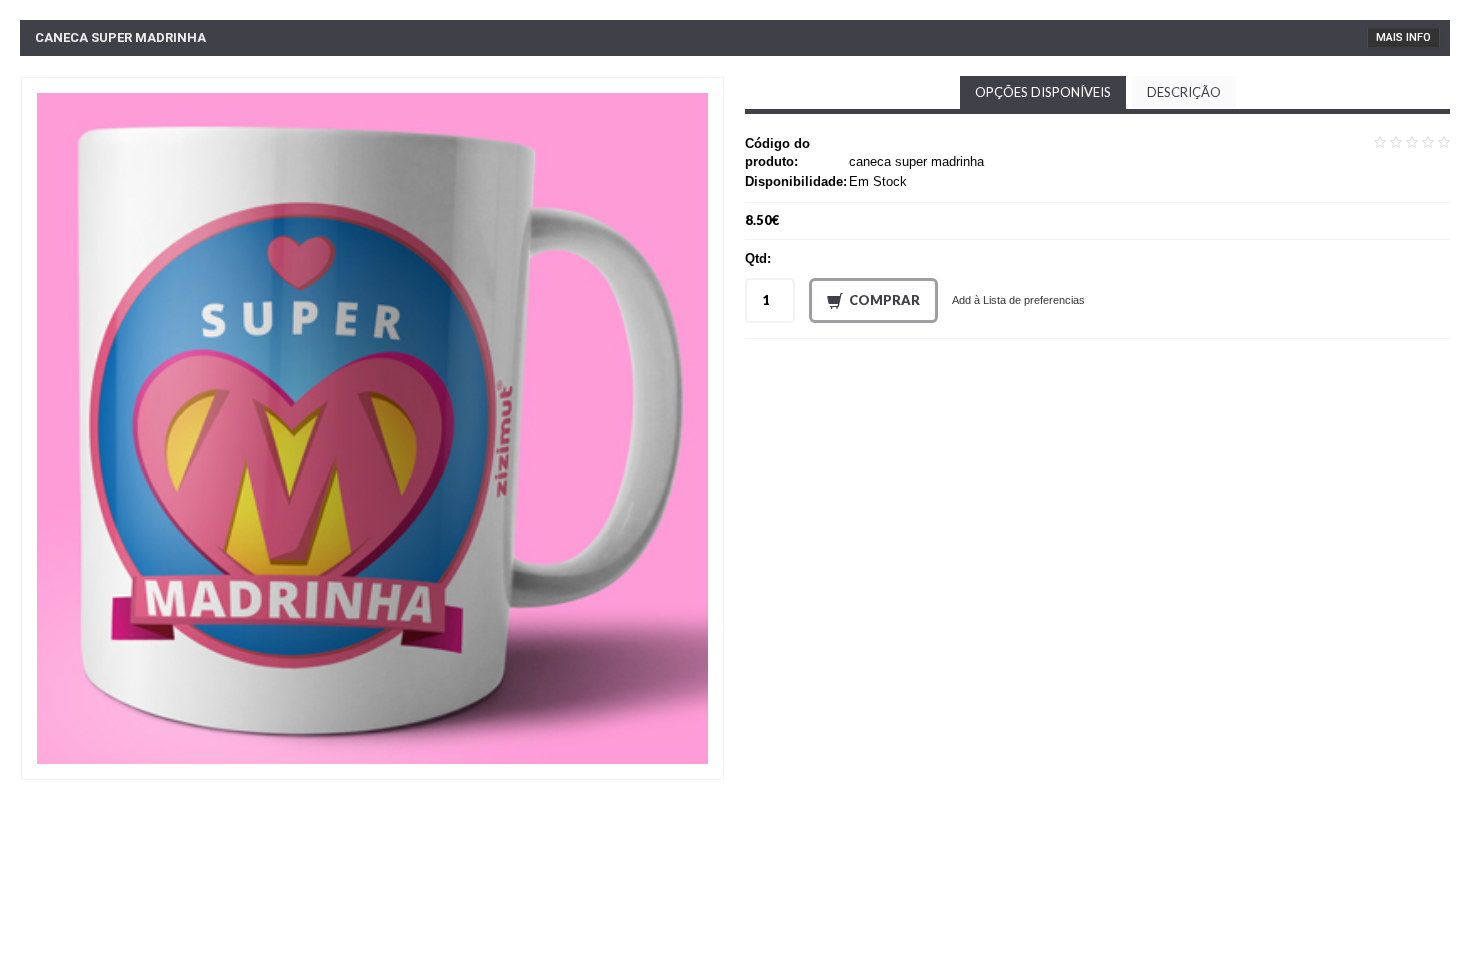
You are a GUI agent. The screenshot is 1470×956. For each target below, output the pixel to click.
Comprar (884, 300)
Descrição (1184, 92)
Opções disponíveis (1043, 92)
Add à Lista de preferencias (1018, 300)
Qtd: (758, 258)
